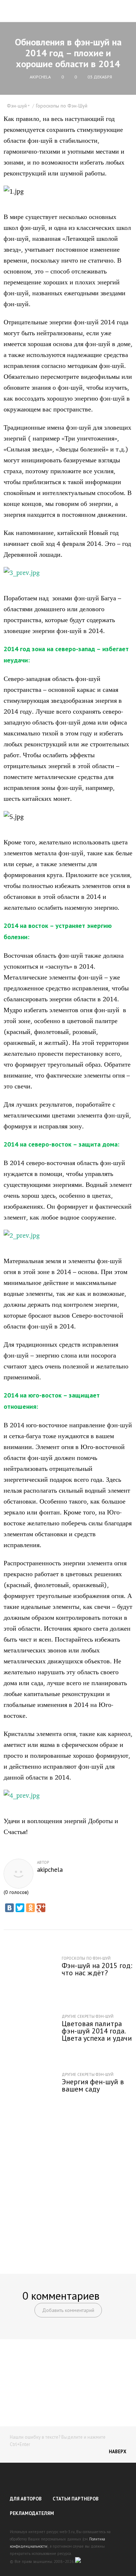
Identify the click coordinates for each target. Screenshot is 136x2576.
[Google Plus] (41, 1908)
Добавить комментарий (68, 2310)
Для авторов (26, 2499)
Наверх (118, 2452)
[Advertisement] (68, 2189)
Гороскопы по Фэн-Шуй (62, 106)
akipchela (50, 1870)
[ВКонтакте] (9, 1908)
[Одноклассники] (30, 1908)
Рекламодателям (32, 2513)
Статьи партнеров (76, 2499)
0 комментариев (61, 2295)
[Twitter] (20, 1908)
